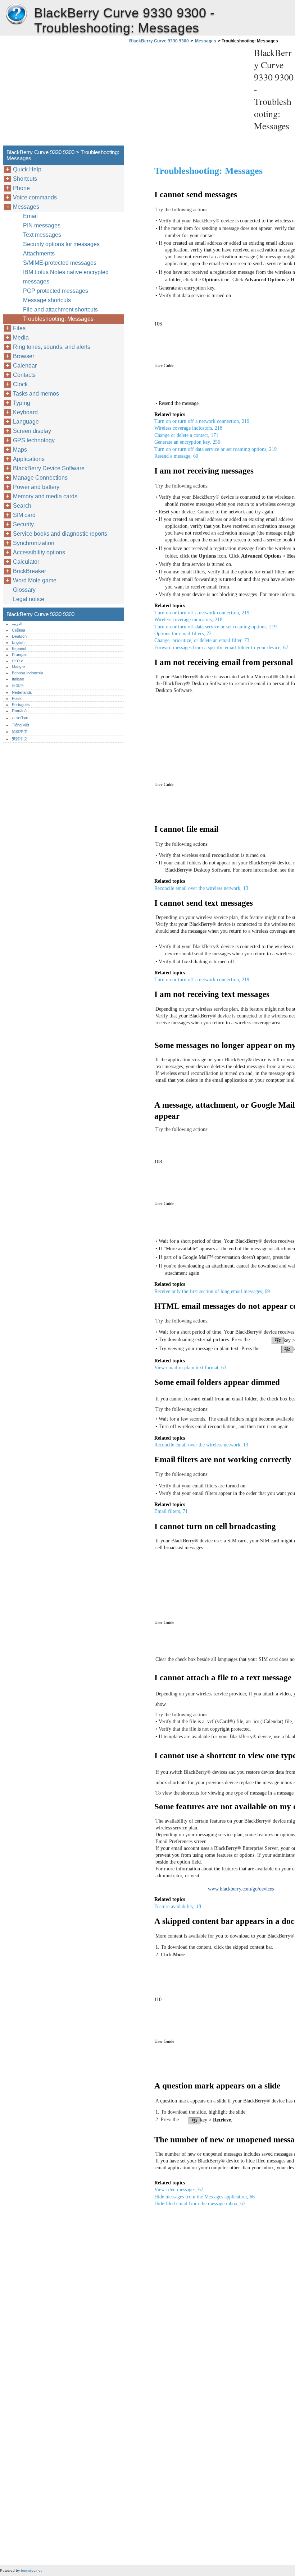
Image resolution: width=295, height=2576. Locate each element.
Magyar (19, 667)
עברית (17, 661)
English (18, 642)
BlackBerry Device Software (49, 468)
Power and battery (36, 487)
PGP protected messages (56, 291)
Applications (29, 459)
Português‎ (21, 705)
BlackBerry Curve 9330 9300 (16, 14)
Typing (22, 403)
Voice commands (35, 197)
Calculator (26, 562)
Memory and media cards (45, 496)
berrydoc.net (31, 2570)
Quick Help (27, 169)
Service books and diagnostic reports (60, 534)
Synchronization (34, 543)
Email (30, 216)
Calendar (25, 366)
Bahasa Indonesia (28, 673)
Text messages (42, 235)
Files (19, 328)
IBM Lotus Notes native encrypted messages (66, 277)
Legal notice (29, 599)
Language (26, 422)
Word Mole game (35, 580)
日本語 (18, 685)
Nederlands (22, 692)
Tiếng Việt (21, 725)
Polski (17, 698)
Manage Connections (40, 478)
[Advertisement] (188, 97)
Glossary (24, 590)
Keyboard (25, 412)
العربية (17, 624)
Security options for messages (61, 244)
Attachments (39, 253)
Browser (24, 356)
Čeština (19, 630)
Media (21, 338)
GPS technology (34, 440)
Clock (20, 384)
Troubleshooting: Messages (58, 319)
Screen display (32, 431)
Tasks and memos (36, 394)
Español (19, 648)
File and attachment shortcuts (60, 310)
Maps (20, 450)
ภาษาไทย (20, 718)
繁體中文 (20, 739)
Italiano (18, 679)
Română (19, 711)
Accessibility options (39, 552)
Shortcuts (25, 179)
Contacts (24, 375)
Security (23, 524)
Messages (206, 41)
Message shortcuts (47, 300)
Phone (21, 188)
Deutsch (19, 636)
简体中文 (20, 731)
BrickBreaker (29, 571)
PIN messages (42, 225)
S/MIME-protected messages (60, 263)
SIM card (24, 515)
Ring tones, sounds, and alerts (52, 347)
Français (20, 655)
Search (22, 506)
